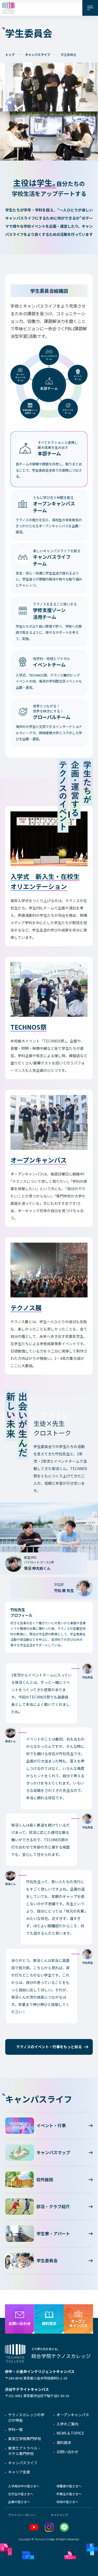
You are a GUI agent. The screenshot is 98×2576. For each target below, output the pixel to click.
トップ (10, 54)
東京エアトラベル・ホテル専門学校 (25, 2451)
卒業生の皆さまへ (69, 2494)
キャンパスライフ (38, 54)
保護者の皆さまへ (69, 2486)
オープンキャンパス (73, 2415)
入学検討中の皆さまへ (24, 2486)
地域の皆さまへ (67, 2502)
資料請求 (64, 2442)
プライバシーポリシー (22, 2515)
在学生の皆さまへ (21, 2494)
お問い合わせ (67, 2452)
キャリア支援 (19, 2472)
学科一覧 (15, 2429)
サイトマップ (59, 2515)
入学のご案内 (67, 2424)
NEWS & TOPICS (70, 2433)
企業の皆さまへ (19, 2502)
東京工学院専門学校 (25, 2439)
